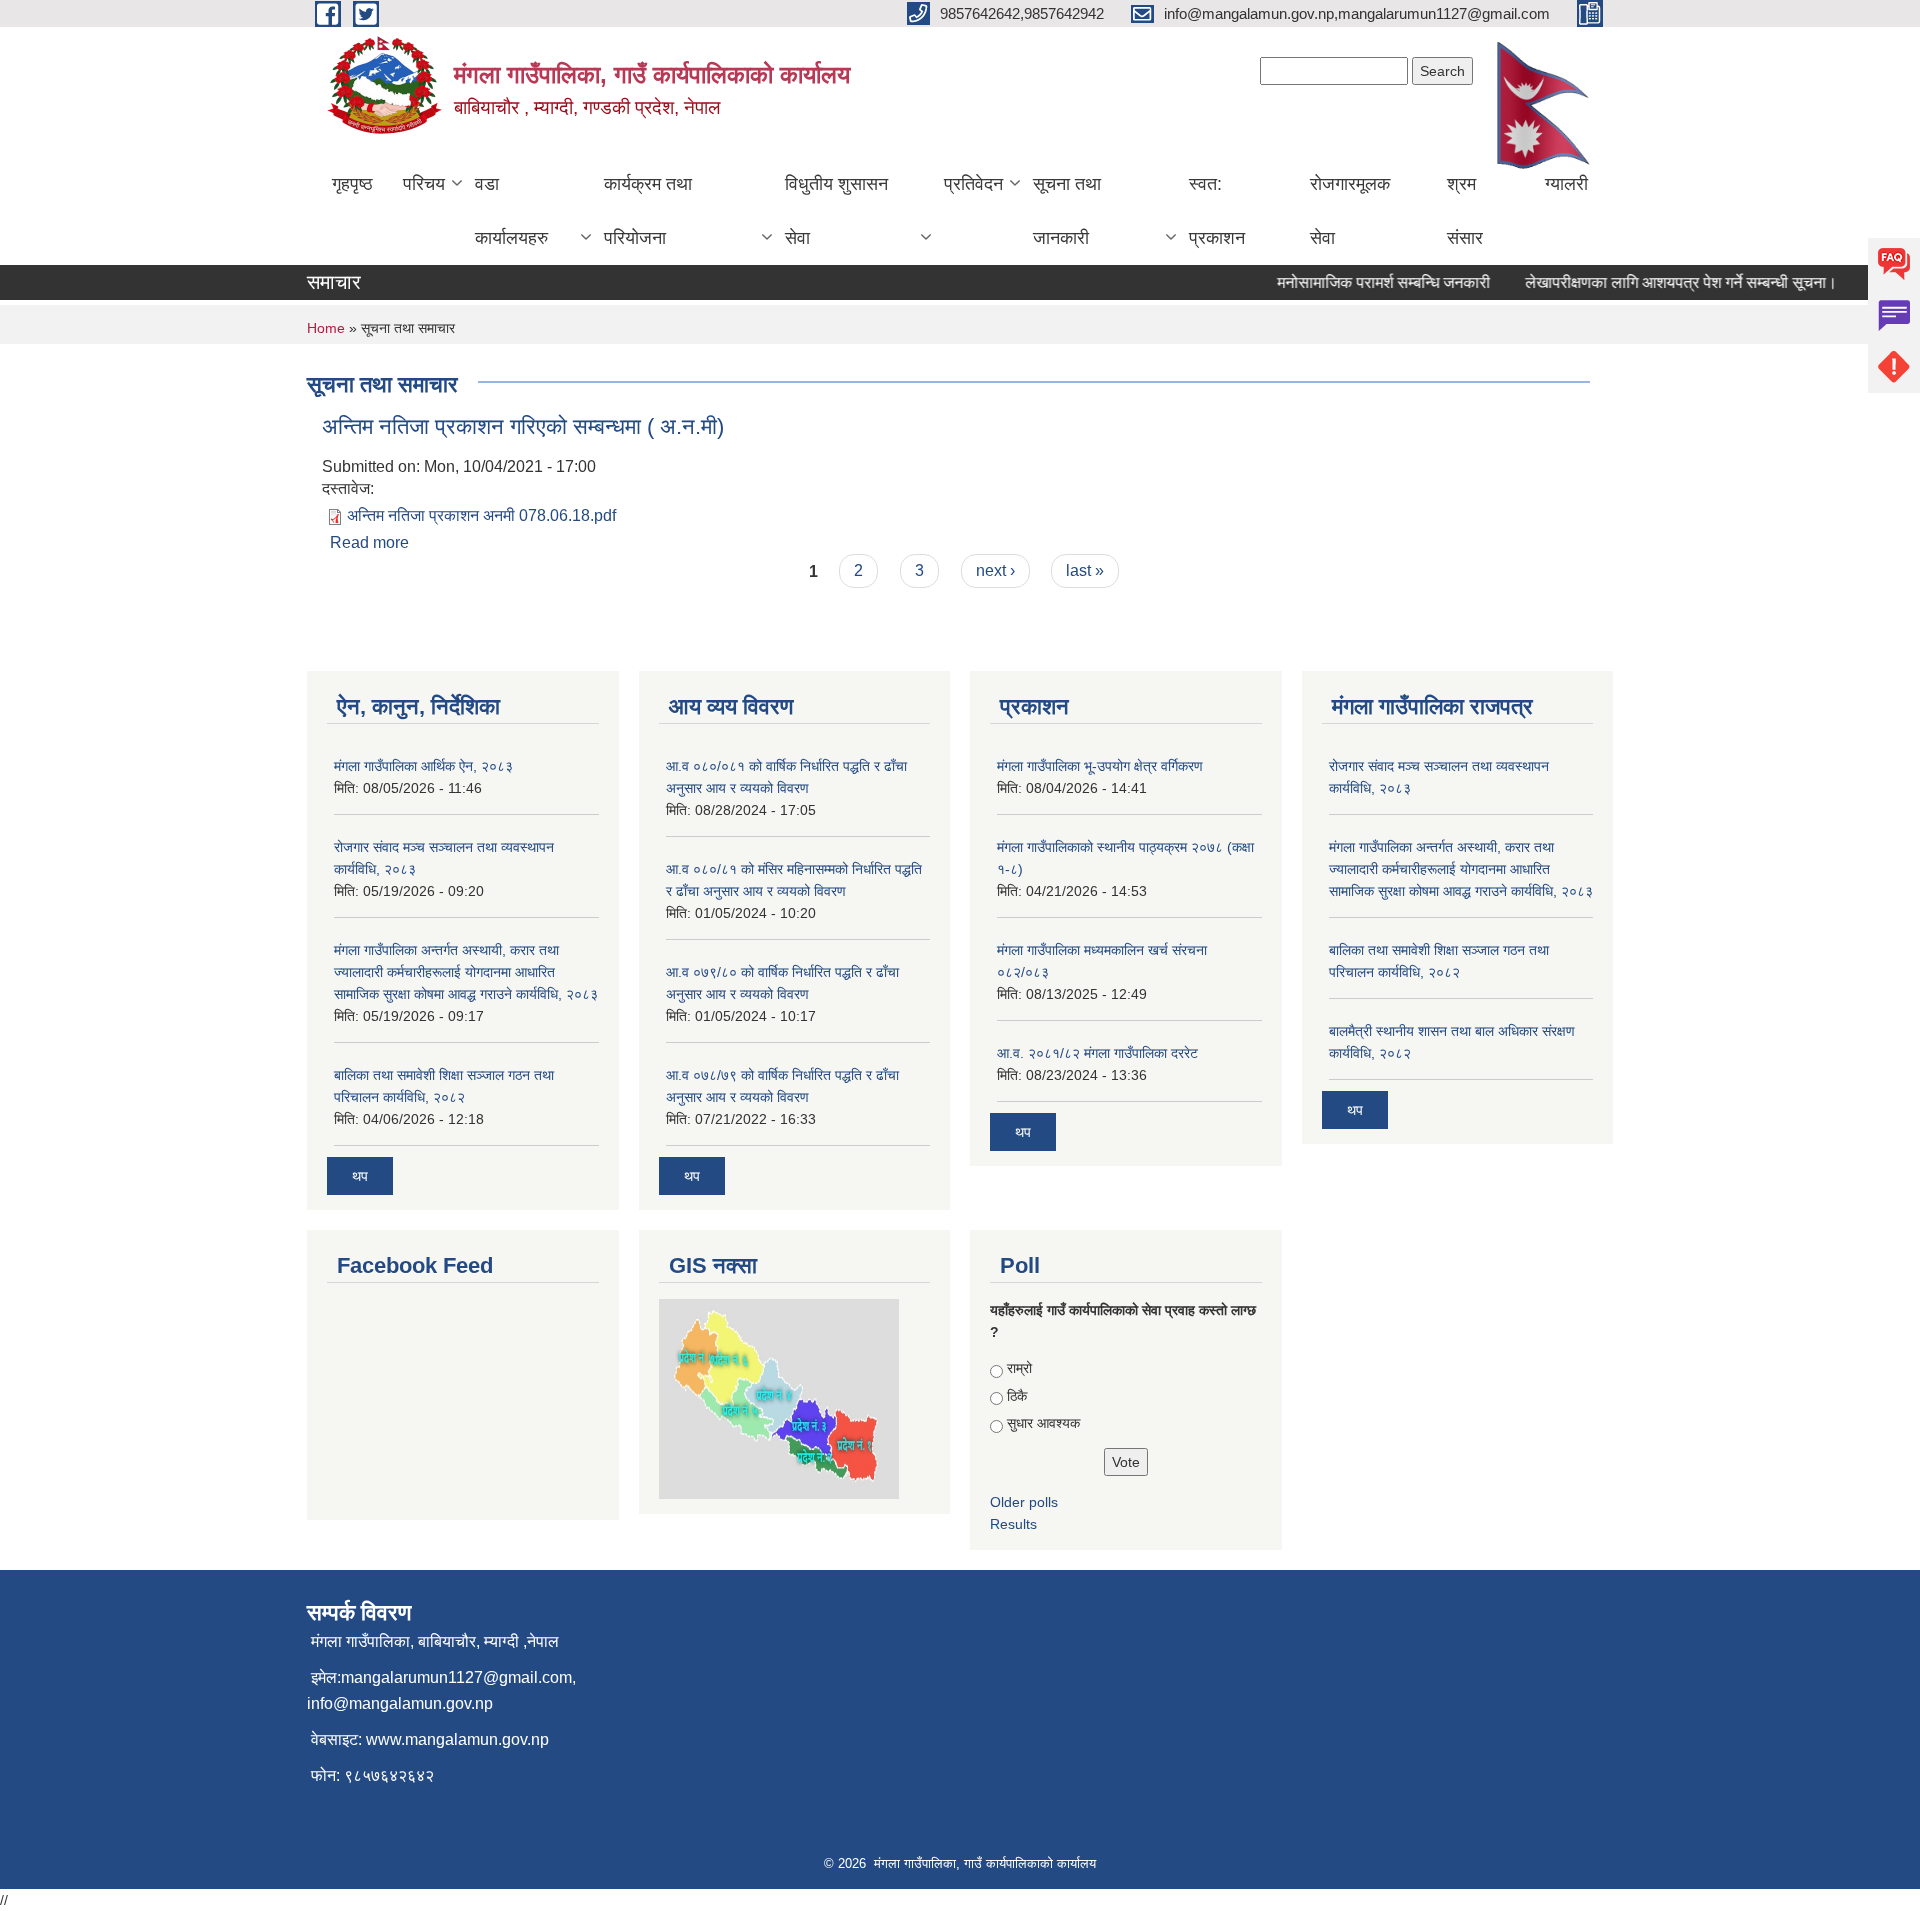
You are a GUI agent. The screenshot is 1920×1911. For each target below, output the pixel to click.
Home (326, 328)
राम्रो (1019, 1368)
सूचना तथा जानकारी (1067, 211)
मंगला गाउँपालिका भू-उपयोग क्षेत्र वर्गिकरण (1100, 766)
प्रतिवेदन (973, 184)
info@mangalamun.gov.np (400, 1703)
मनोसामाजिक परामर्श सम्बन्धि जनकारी (1364, 282)
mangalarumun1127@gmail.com (456, 1677)
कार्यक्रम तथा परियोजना (648, 211)
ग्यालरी (1566, 184)
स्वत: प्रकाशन (1217, 211)
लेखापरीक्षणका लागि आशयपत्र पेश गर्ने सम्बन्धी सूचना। (1662, 282)
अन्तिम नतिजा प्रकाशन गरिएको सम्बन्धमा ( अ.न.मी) (523, 426)
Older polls (1024, 1502)
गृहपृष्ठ (352, 184)
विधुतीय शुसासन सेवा (836, 211)
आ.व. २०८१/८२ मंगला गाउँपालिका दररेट (1097, 1053)
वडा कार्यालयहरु (511, 211)
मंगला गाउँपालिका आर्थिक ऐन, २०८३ (423, 766)
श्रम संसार (1465, 211)
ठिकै (1017, 1396)
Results (1013, 1524)
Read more (369, 542)
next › (995, 570)
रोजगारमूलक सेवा (1350, 211)
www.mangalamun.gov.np (457, 1739)
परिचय (424, 184)
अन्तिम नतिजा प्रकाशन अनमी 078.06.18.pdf (481, 515)
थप (360, 1176)
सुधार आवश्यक (1043, 1423)
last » (1085, 570)
